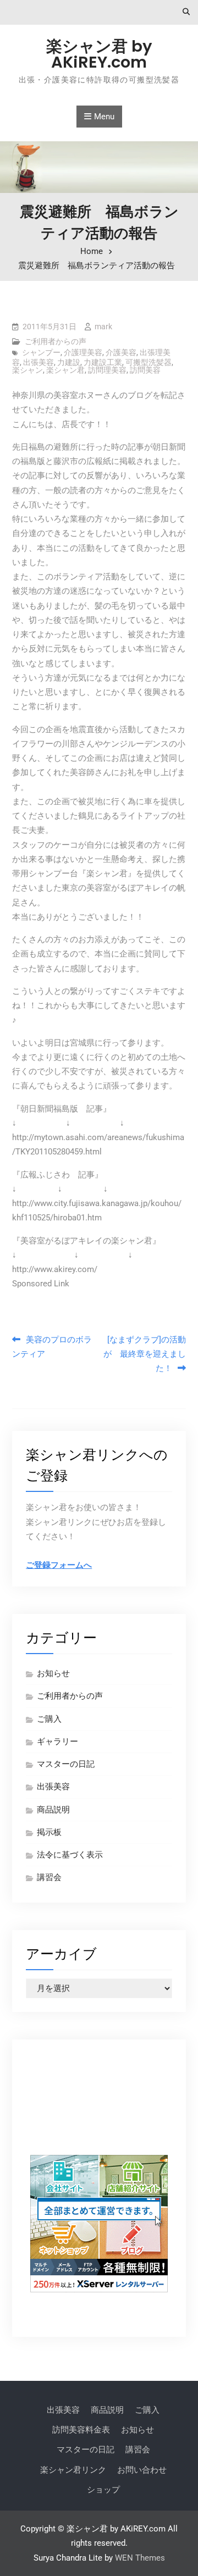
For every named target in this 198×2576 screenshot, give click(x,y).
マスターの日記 (66, 1764)
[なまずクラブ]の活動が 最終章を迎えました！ (145, 1354)
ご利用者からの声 (56, 341)
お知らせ (53, 1673)
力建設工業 (103, 362)
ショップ (103, 2490)
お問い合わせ (142, 2470)
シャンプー (41, 352)
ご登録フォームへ (59, 1565)
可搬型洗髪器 (148, 362)
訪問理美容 (107, 370)
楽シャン (28, 370)
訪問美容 (145, 370)
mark (103, 327)
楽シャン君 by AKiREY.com (99, 54)
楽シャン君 (65, 370)
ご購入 (49, 1719)
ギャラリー (57, 1742)
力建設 (69, 362)
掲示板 (49, 1832)
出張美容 (38, 362)
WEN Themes (140, 2558)
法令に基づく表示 (70, 1855)
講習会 (49, 1877)
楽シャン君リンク (73, 2470)
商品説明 (53, 1810)
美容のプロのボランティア (52, 1347)
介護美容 (121, 352)
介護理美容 (83, 352)
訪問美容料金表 (81, 2430)
